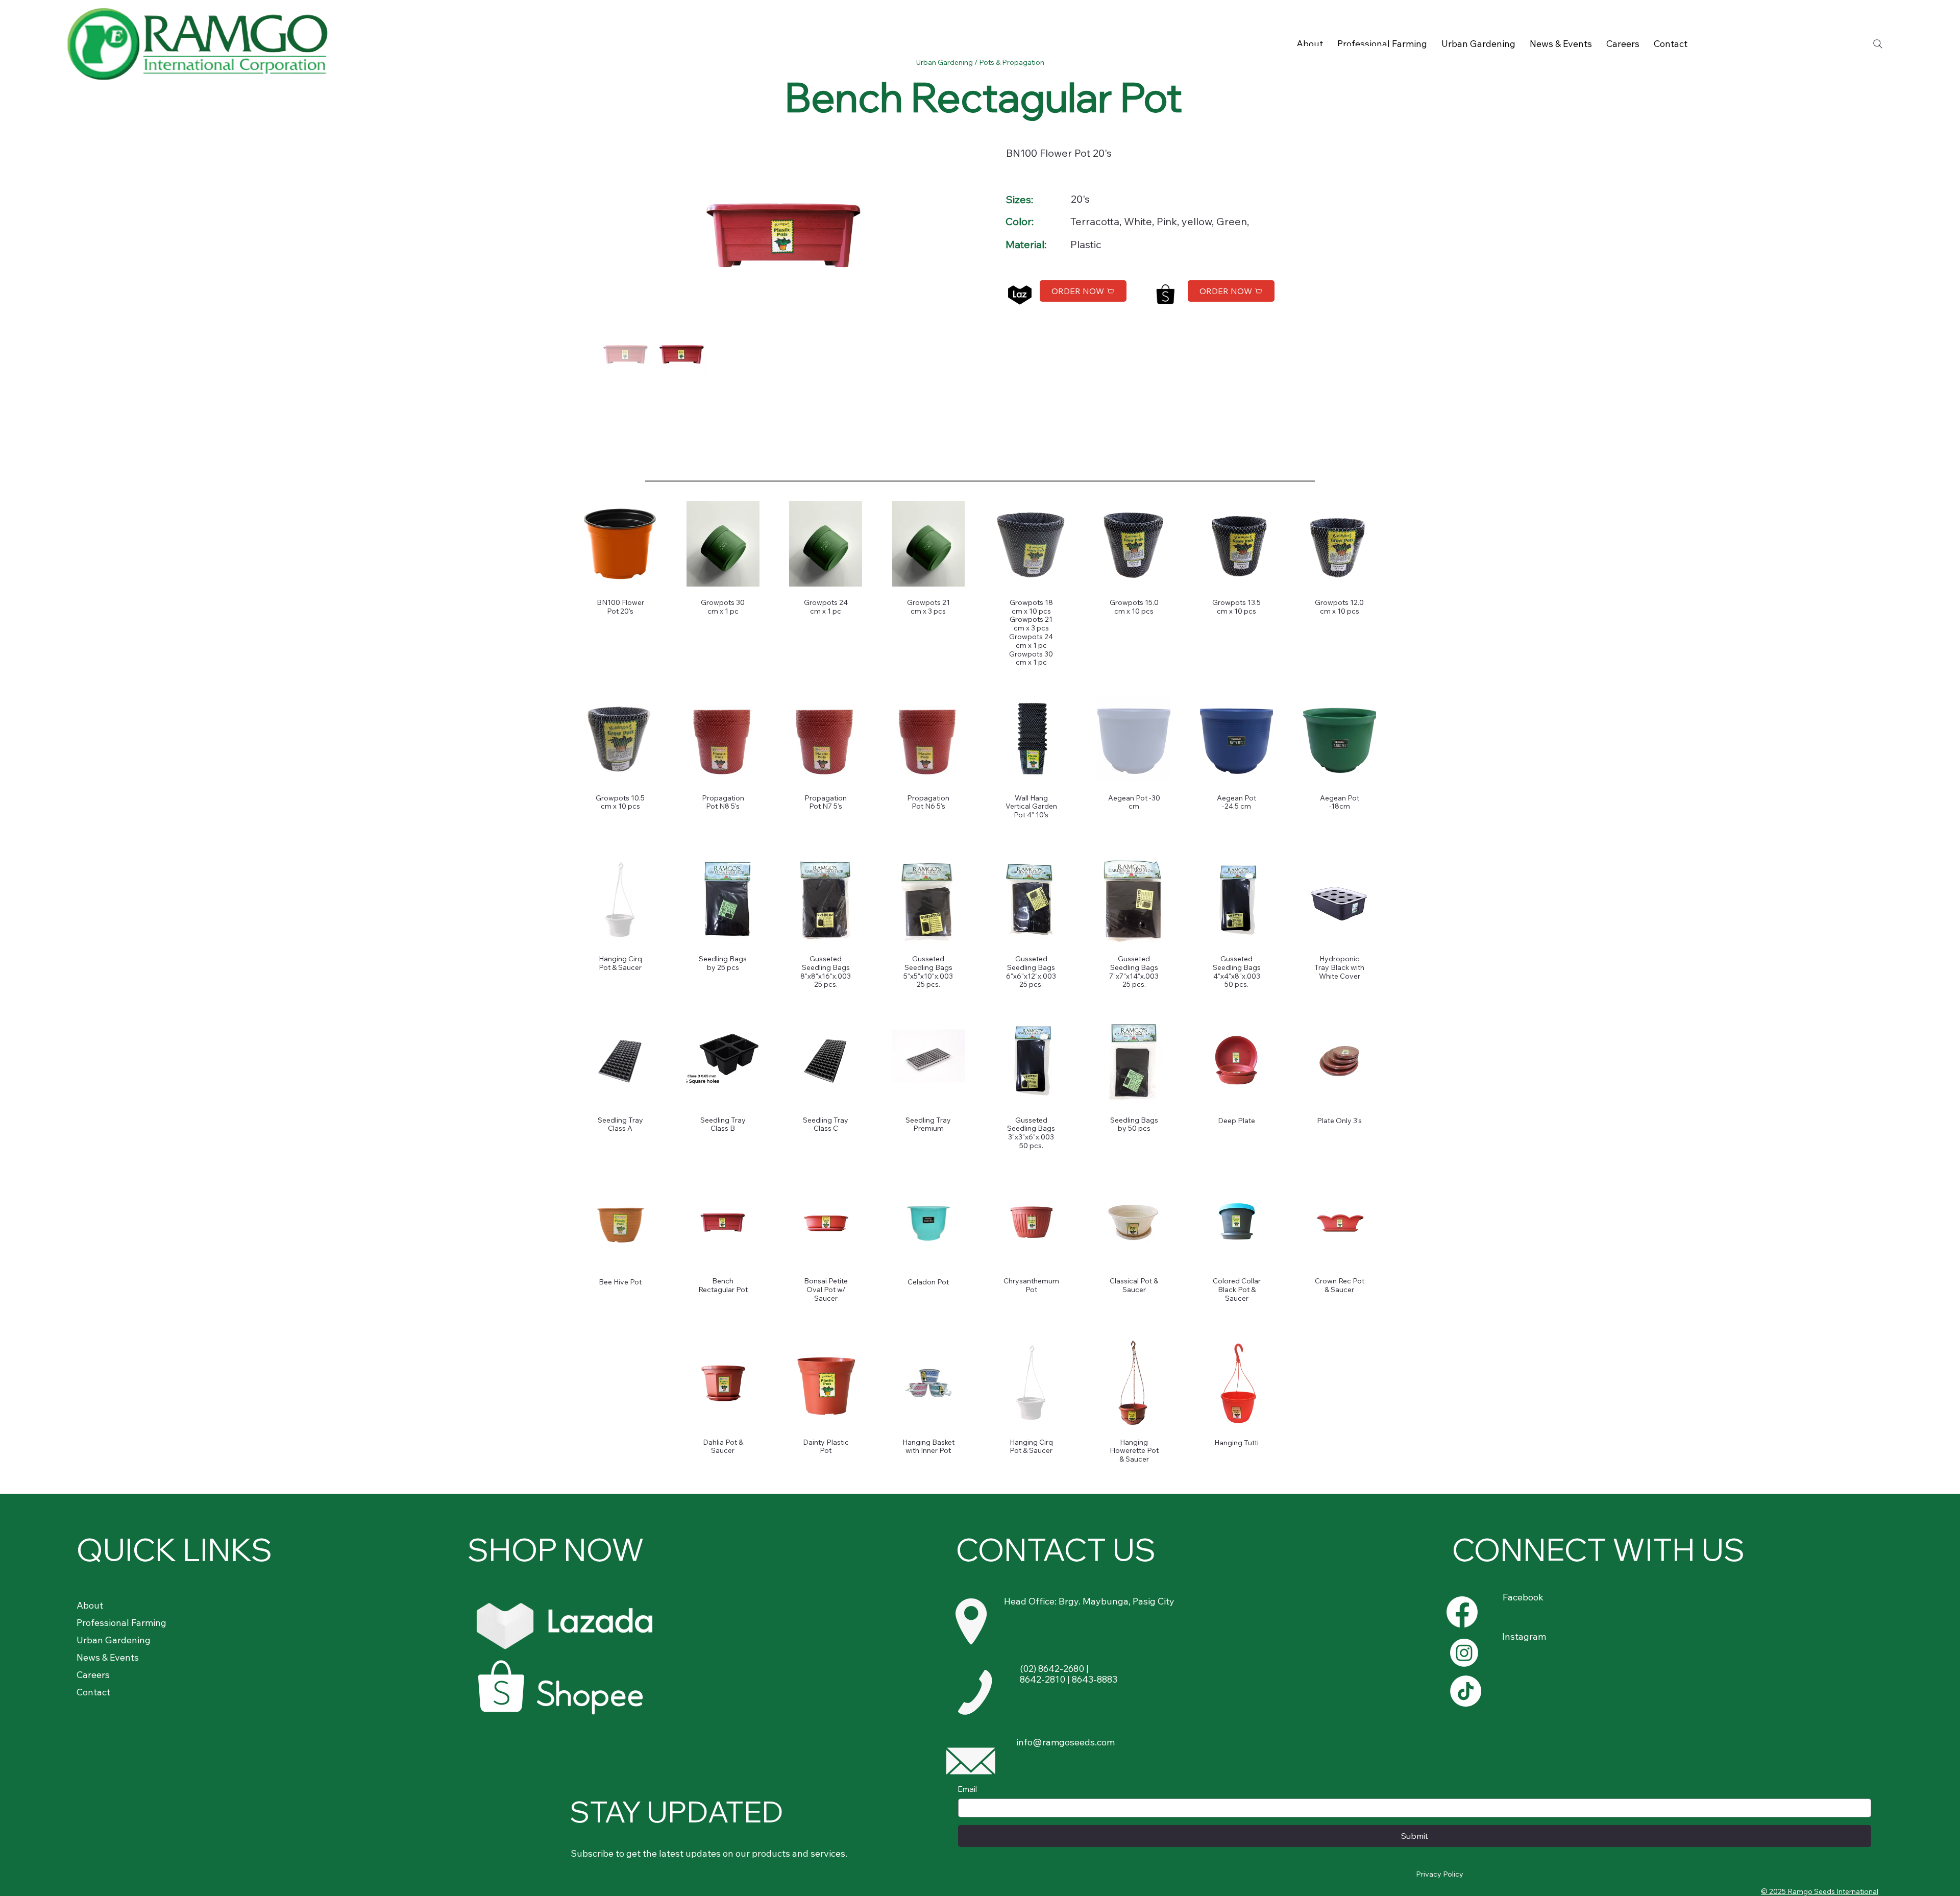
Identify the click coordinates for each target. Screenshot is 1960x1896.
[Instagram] (1464, 1653)
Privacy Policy (1440, 1874)
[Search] (1878, 44)
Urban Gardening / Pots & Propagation (980, 62)
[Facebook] (1462, 1612)
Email (967, 1789)
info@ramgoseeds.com (1065, 1742)
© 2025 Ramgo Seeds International (1820, 1891)
